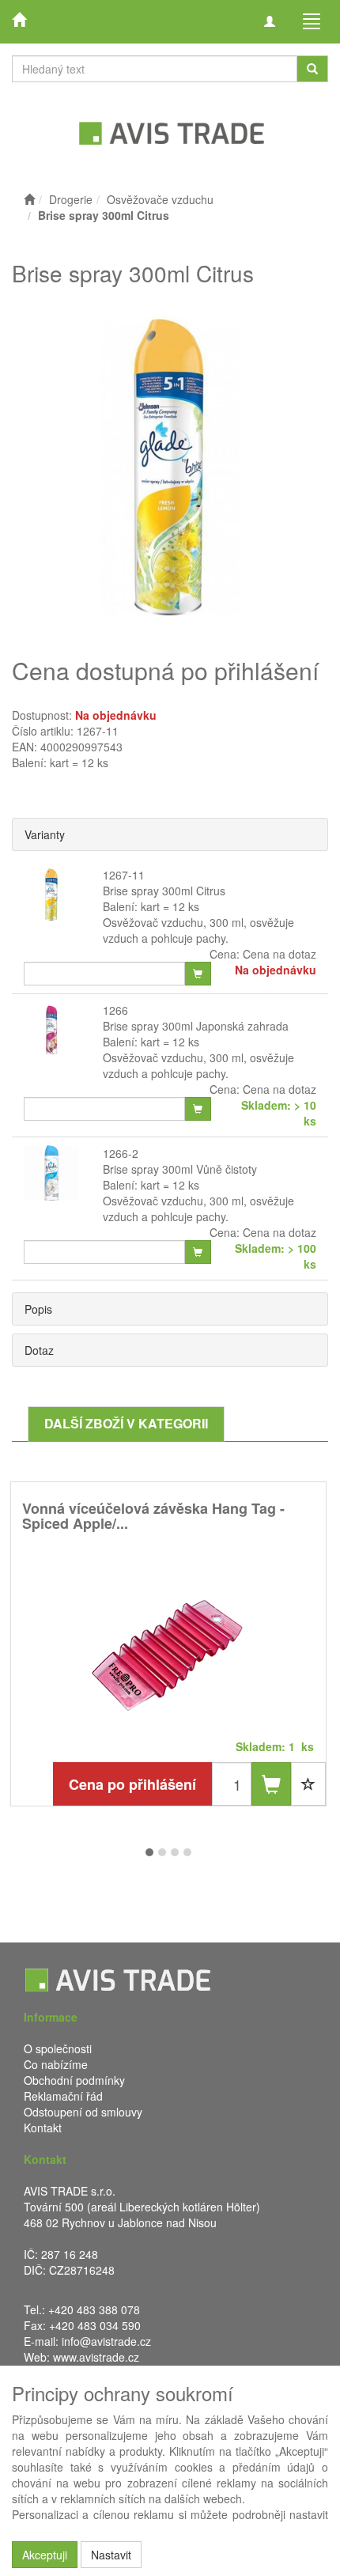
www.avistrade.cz (96, 2357)
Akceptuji (45, 2555)
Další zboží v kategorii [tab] (126, 1423)
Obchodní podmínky (74, 2080)
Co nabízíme (56, 2064)
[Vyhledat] (312, 69)
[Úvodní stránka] (29, 199)
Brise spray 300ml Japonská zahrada (196, 1026)
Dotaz (39, 1350)
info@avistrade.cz (106, 2341)
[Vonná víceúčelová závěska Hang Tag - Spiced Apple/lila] (168, 1647)
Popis (38, 1309)
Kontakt (43, 2128)
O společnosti (58, 2048)
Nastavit (111, 2555)
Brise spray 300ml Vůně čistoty (180, 1169)
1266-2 (121, 1153)
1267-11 (124, 875)
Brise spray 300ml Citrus (164, 891)
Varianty (45, 834)
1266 (115, 1010)
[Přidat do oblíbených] (308, 1784)
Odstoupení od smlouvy (83, 2112)
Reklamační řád (63, 2096)
